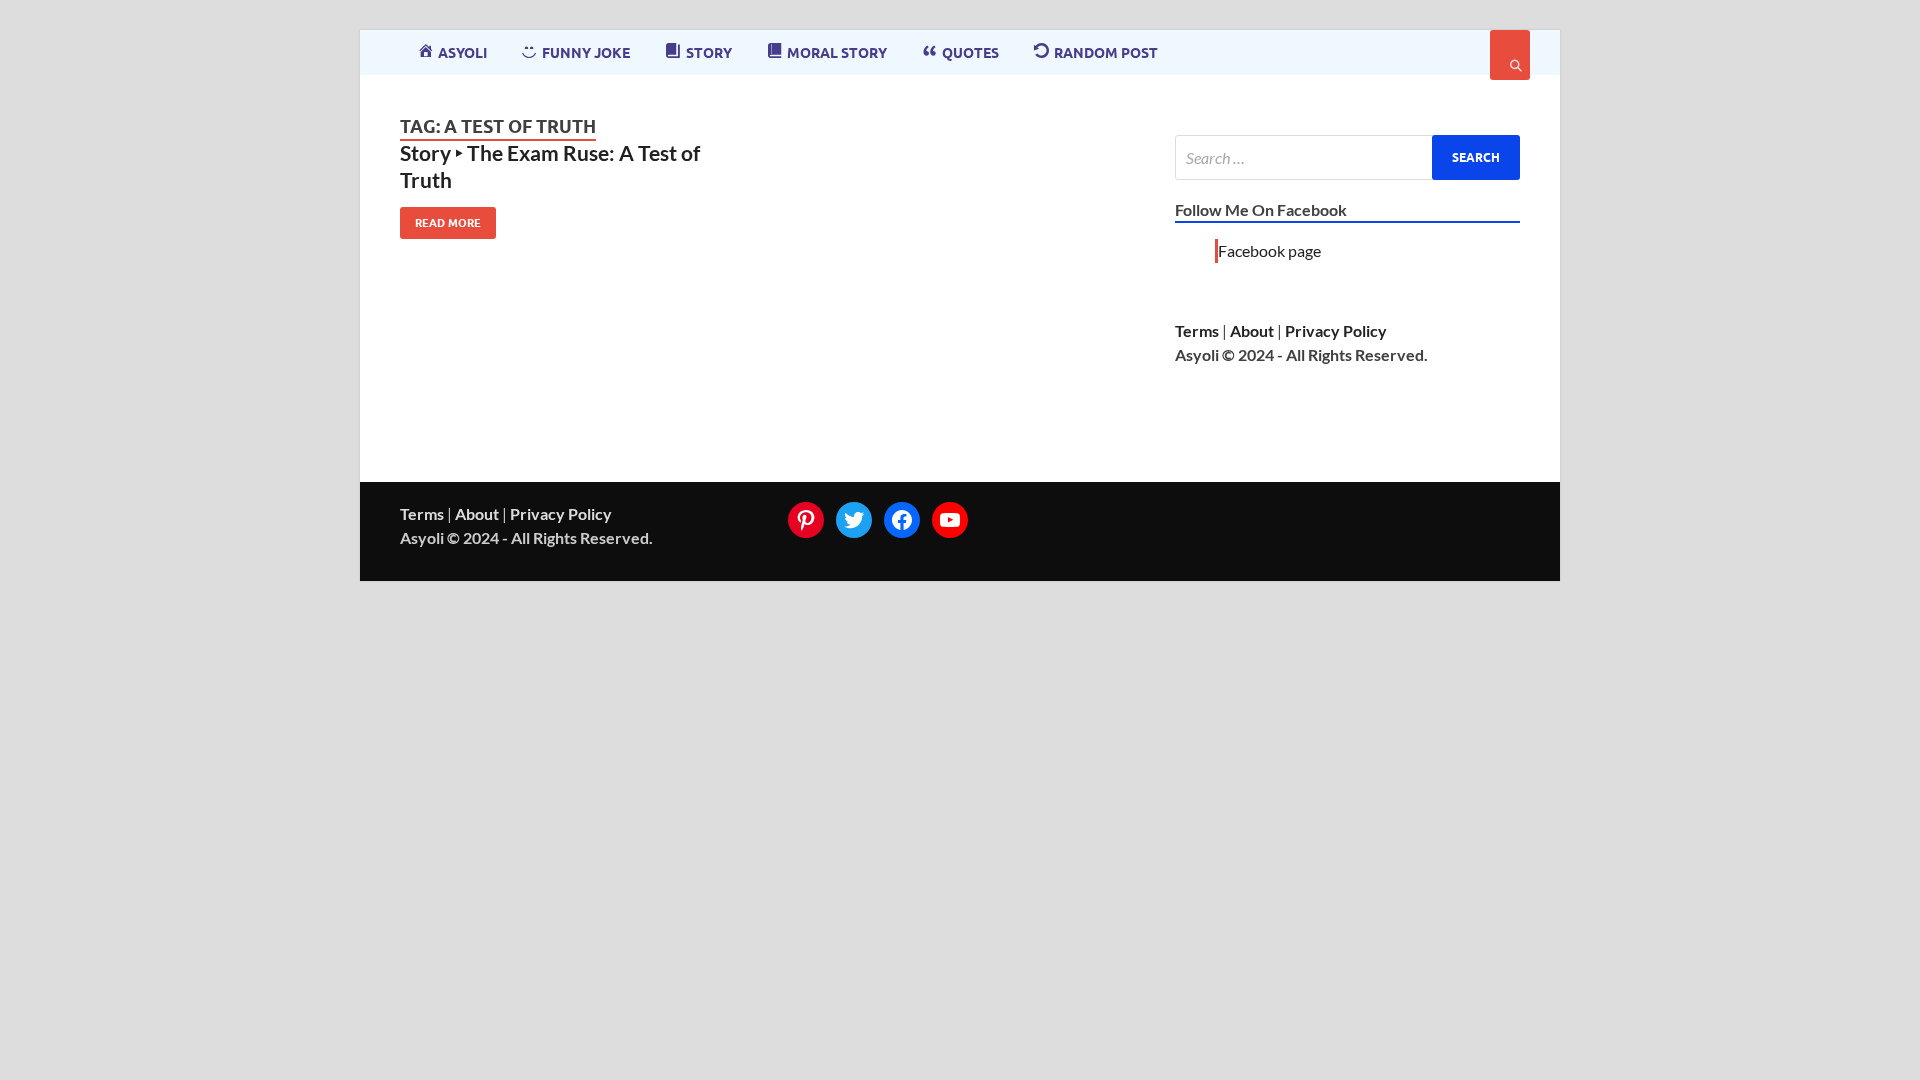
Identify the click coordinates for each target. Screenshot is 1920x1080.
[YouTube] (950, 520)
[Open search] (1510, 55)
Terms (1197, 330)
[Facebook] (902, 520)
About (1252, 330)
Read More (440, 218)
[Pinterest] (806, 520)
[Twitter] (854, 520)
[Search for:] (1347, 157)
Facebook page (1269, 250)
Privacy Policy (1336, 330)
